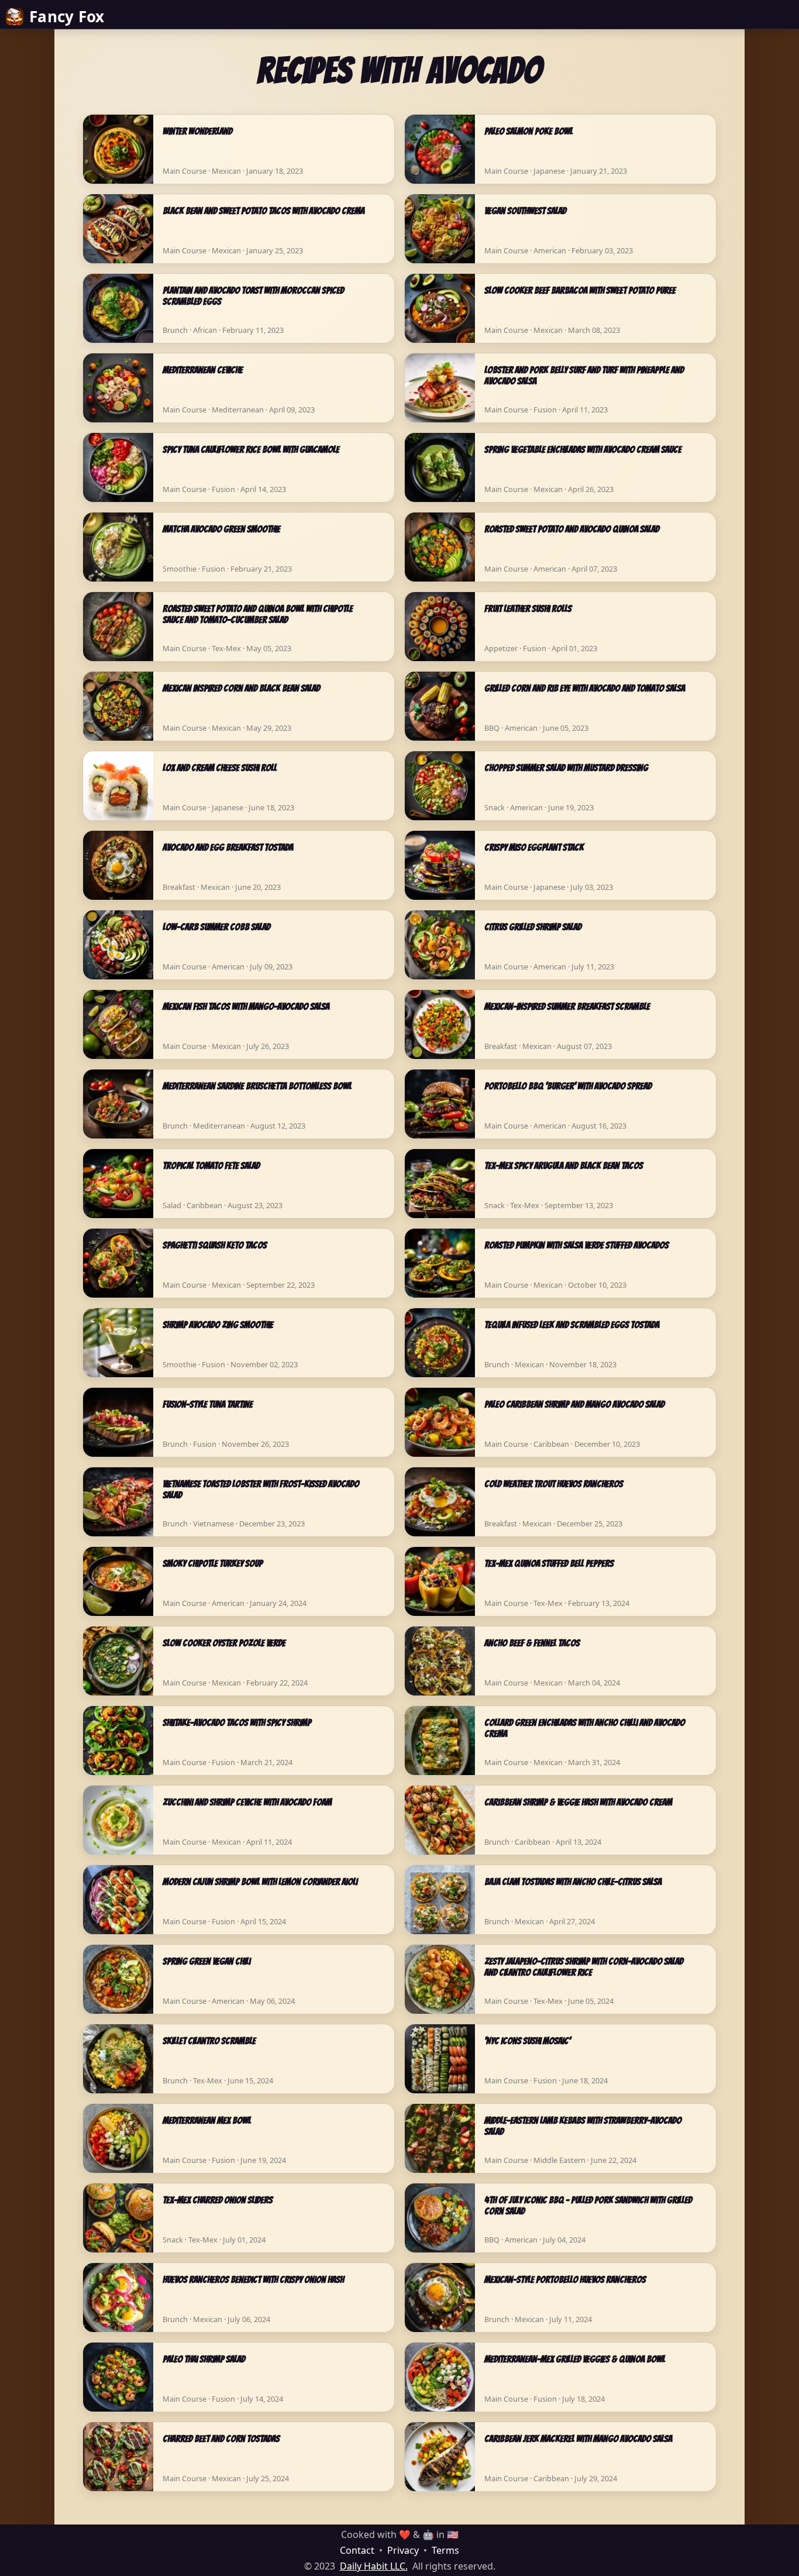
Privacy (403, 2550)
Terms (445, 2550)
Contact (357, 2550)
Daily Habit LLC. (374, 2566)
